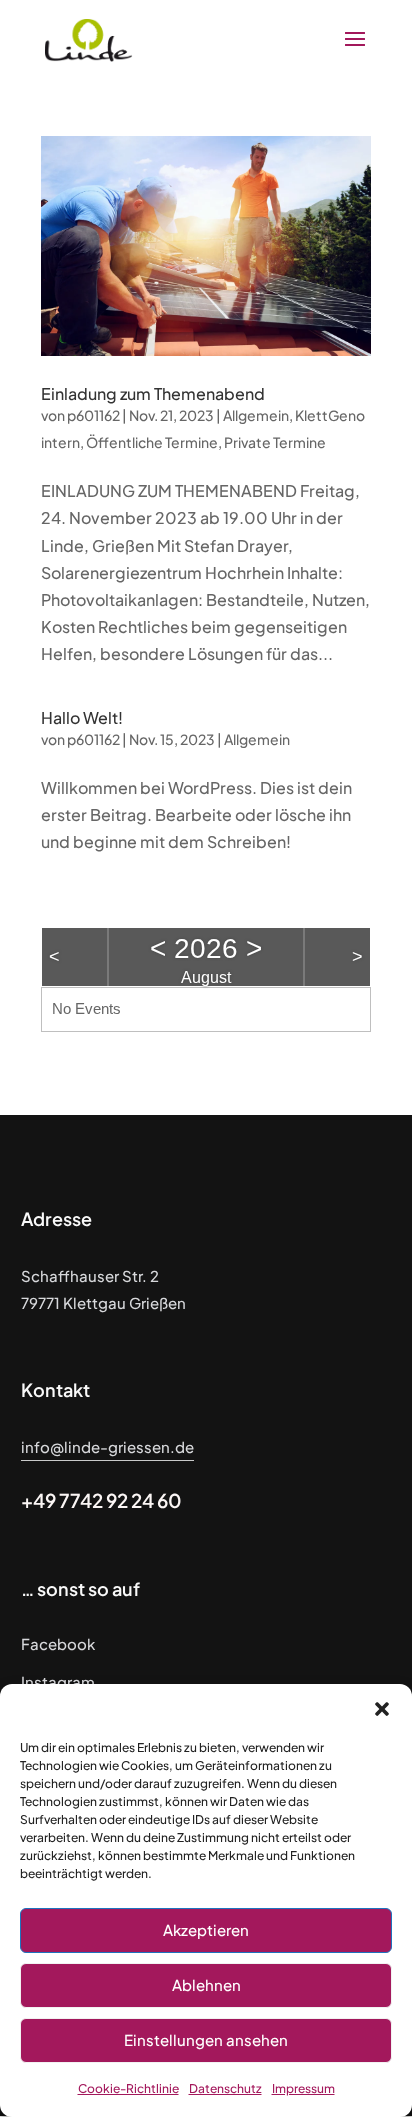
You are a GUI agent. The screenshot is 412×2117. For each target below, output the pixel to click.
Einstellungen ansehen (206, 2039)
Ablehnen (206, 1984)
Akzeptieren (206, 1929)
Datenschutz (225, 2088)
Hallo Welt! (82, 717)
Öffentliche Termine (152, 442)
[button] (382, 1709)
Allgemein (256, 415)
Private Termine (275, 442)
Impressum (303, 2088)
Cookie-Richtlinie (128, 2088)
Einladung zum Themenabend (153, 393)
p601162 (93, 415)
